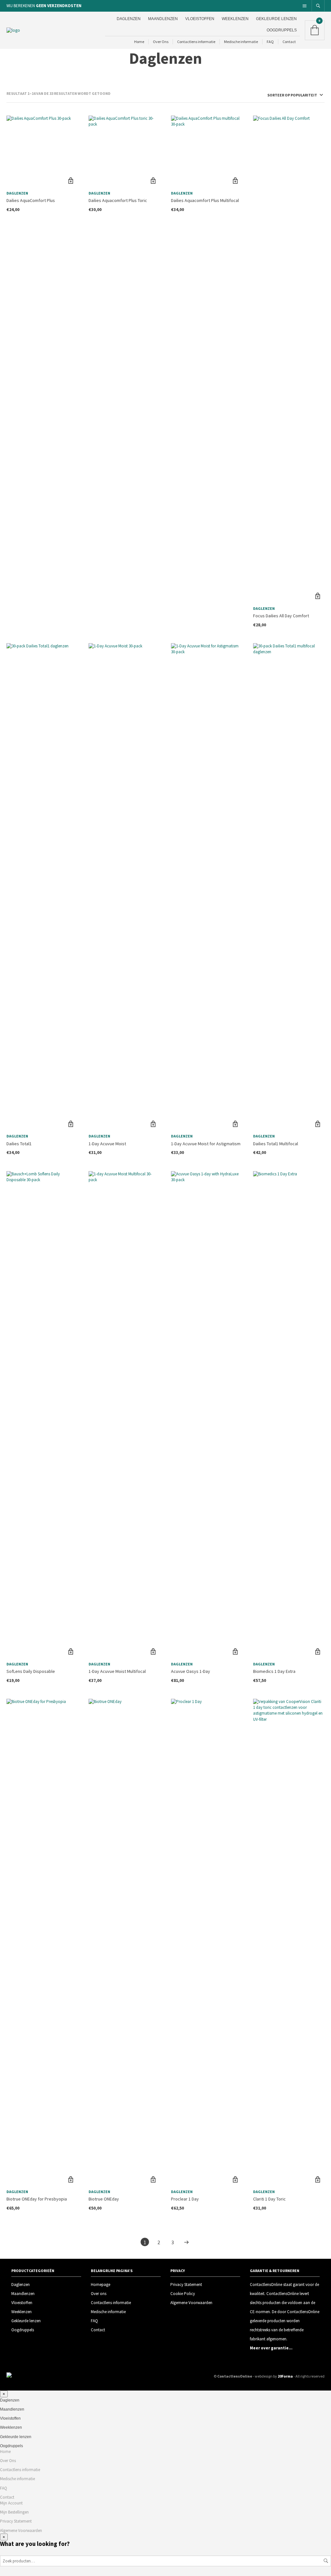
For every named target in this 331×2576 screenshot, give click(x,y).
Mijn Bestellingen (14, 2512)
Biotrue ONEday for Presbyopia (37, 2199)
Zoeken (326, 2561)
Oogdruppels (282, 30)
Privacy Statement (186, 2285)
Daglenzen (129, 19)
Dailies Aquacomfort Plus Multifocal (205, 200)
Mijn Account (11, 2503)
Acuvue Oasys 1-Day (191, 1671)
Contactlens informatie (196, 42)
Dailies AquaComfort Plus (31, 200)
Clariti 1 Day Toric (269, 2199)
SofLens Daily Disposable (31, 1671)
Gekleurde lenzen (276, 19)
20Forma (285, 2376)
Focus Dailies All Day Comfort (281, 616)
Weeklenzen (235, 19)
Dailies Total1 (19, 1144)
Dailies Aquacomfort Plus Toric (118, 200)
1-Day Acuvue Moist (107, 1144)
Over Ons (161, 42)
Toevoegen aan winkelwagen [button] (71, 181)
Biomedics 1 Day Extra (274, 1671)
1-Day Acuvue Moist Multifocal (117, 1671)
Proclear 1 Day (185, 2199)
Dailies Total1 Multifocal (276, 1144)
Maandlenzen (163, 19)
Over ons (99, 2294)
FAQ (270, 42)
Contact (289, 42)
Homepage (101, 2285)
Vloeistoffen (200, 19)
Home (139, 42)
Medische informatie (241, 42)
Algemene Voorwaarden (191, 2303)
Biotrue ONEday (104, 2199)
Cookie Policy (183, 2294)
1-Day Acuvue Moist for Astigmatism (206, 1144)
